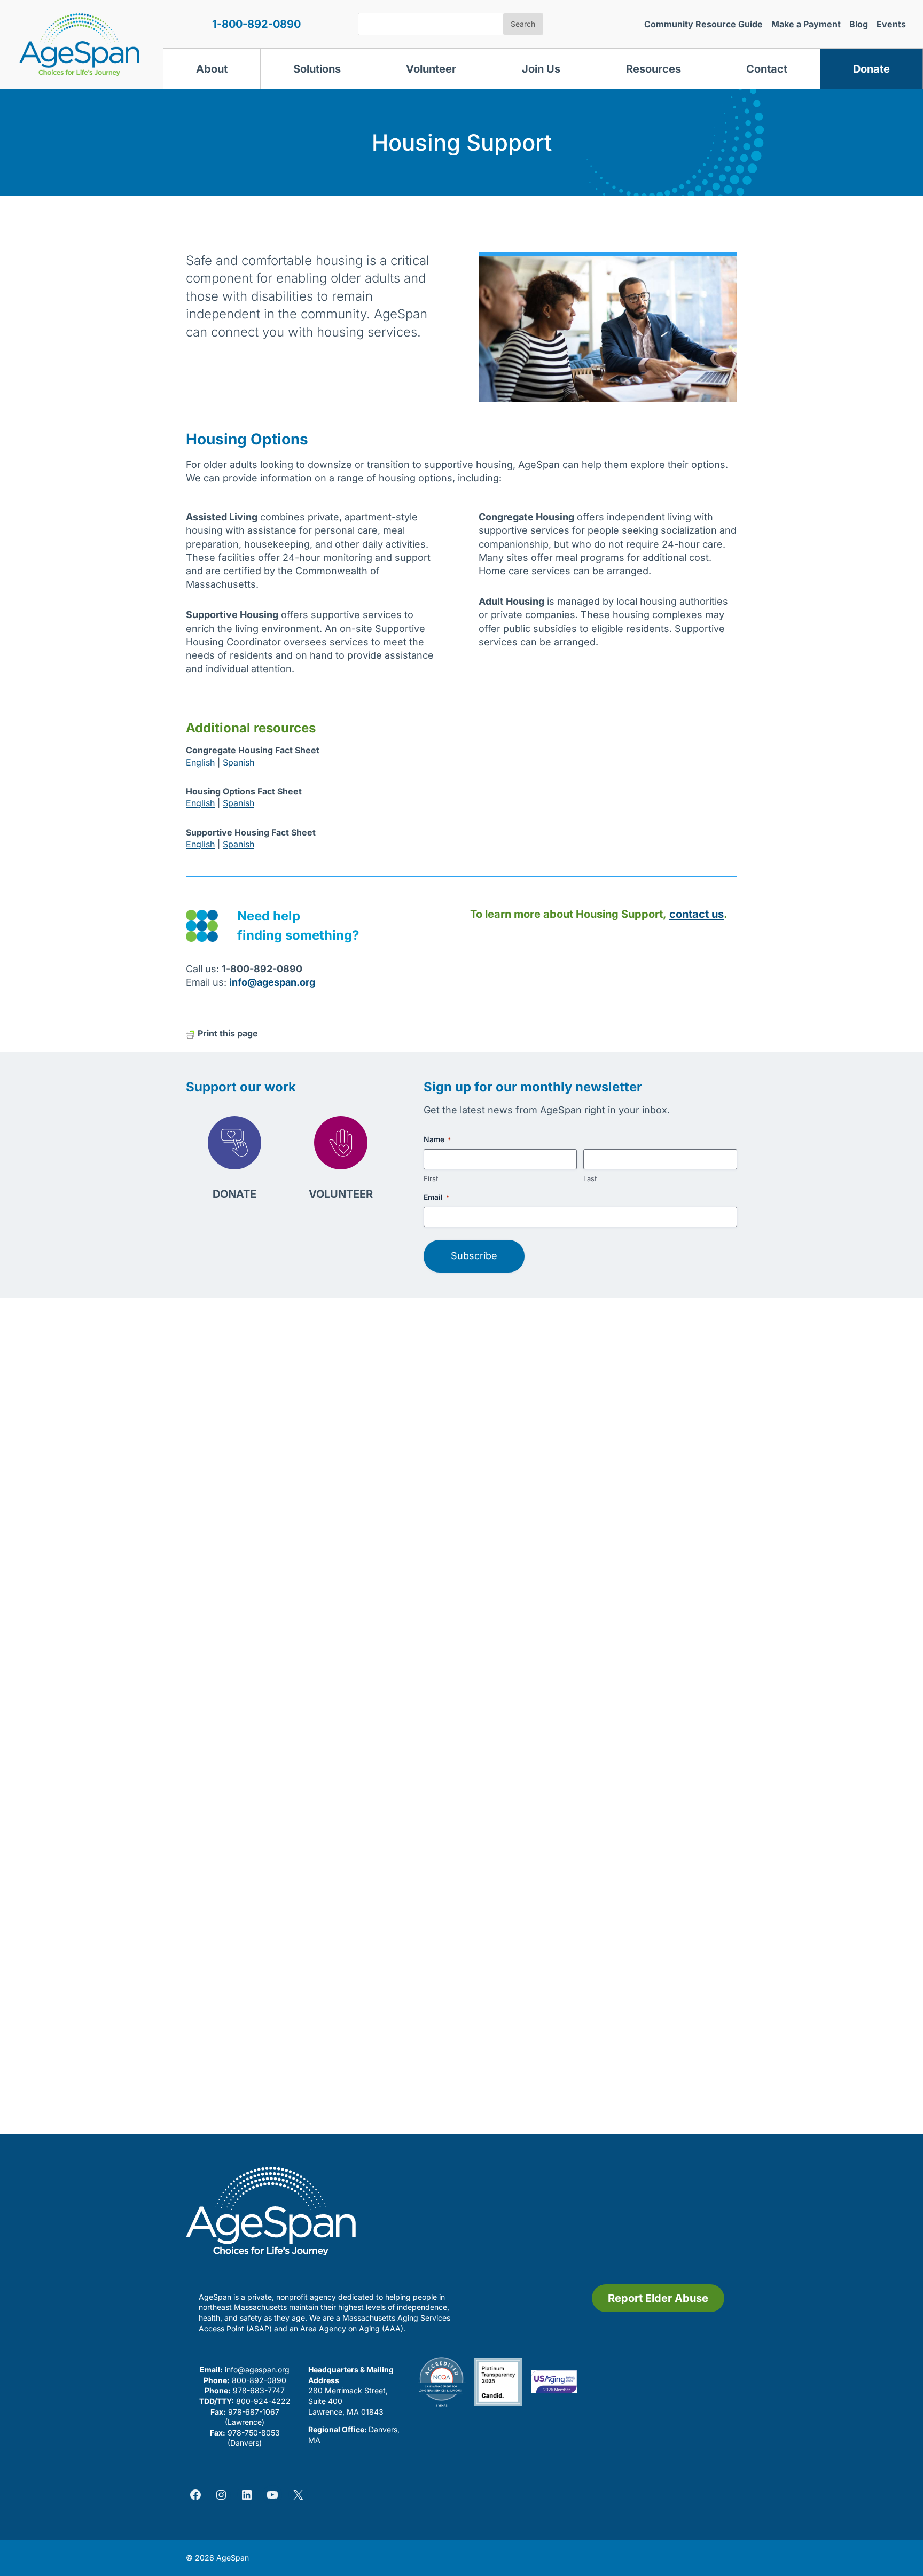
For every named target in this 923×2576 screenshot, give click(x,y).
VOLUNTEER (341, 1194)
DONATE (234, 1194)
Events (891, 24)
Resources (654, 69)
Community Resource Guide (703, 24)
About (212, 69)
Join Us (541, 69)
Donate (871, 69)
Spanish (238, 762)
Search (523, 24)
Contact (767, 69)
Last (590, 1178)
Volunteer (431, 69)
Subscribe (474, 1256)
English (202, 762)
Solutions (317, 69)
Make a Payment (806, 24)
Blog (859, 24)
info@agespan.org (257, 2370)
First (431, 1178)
